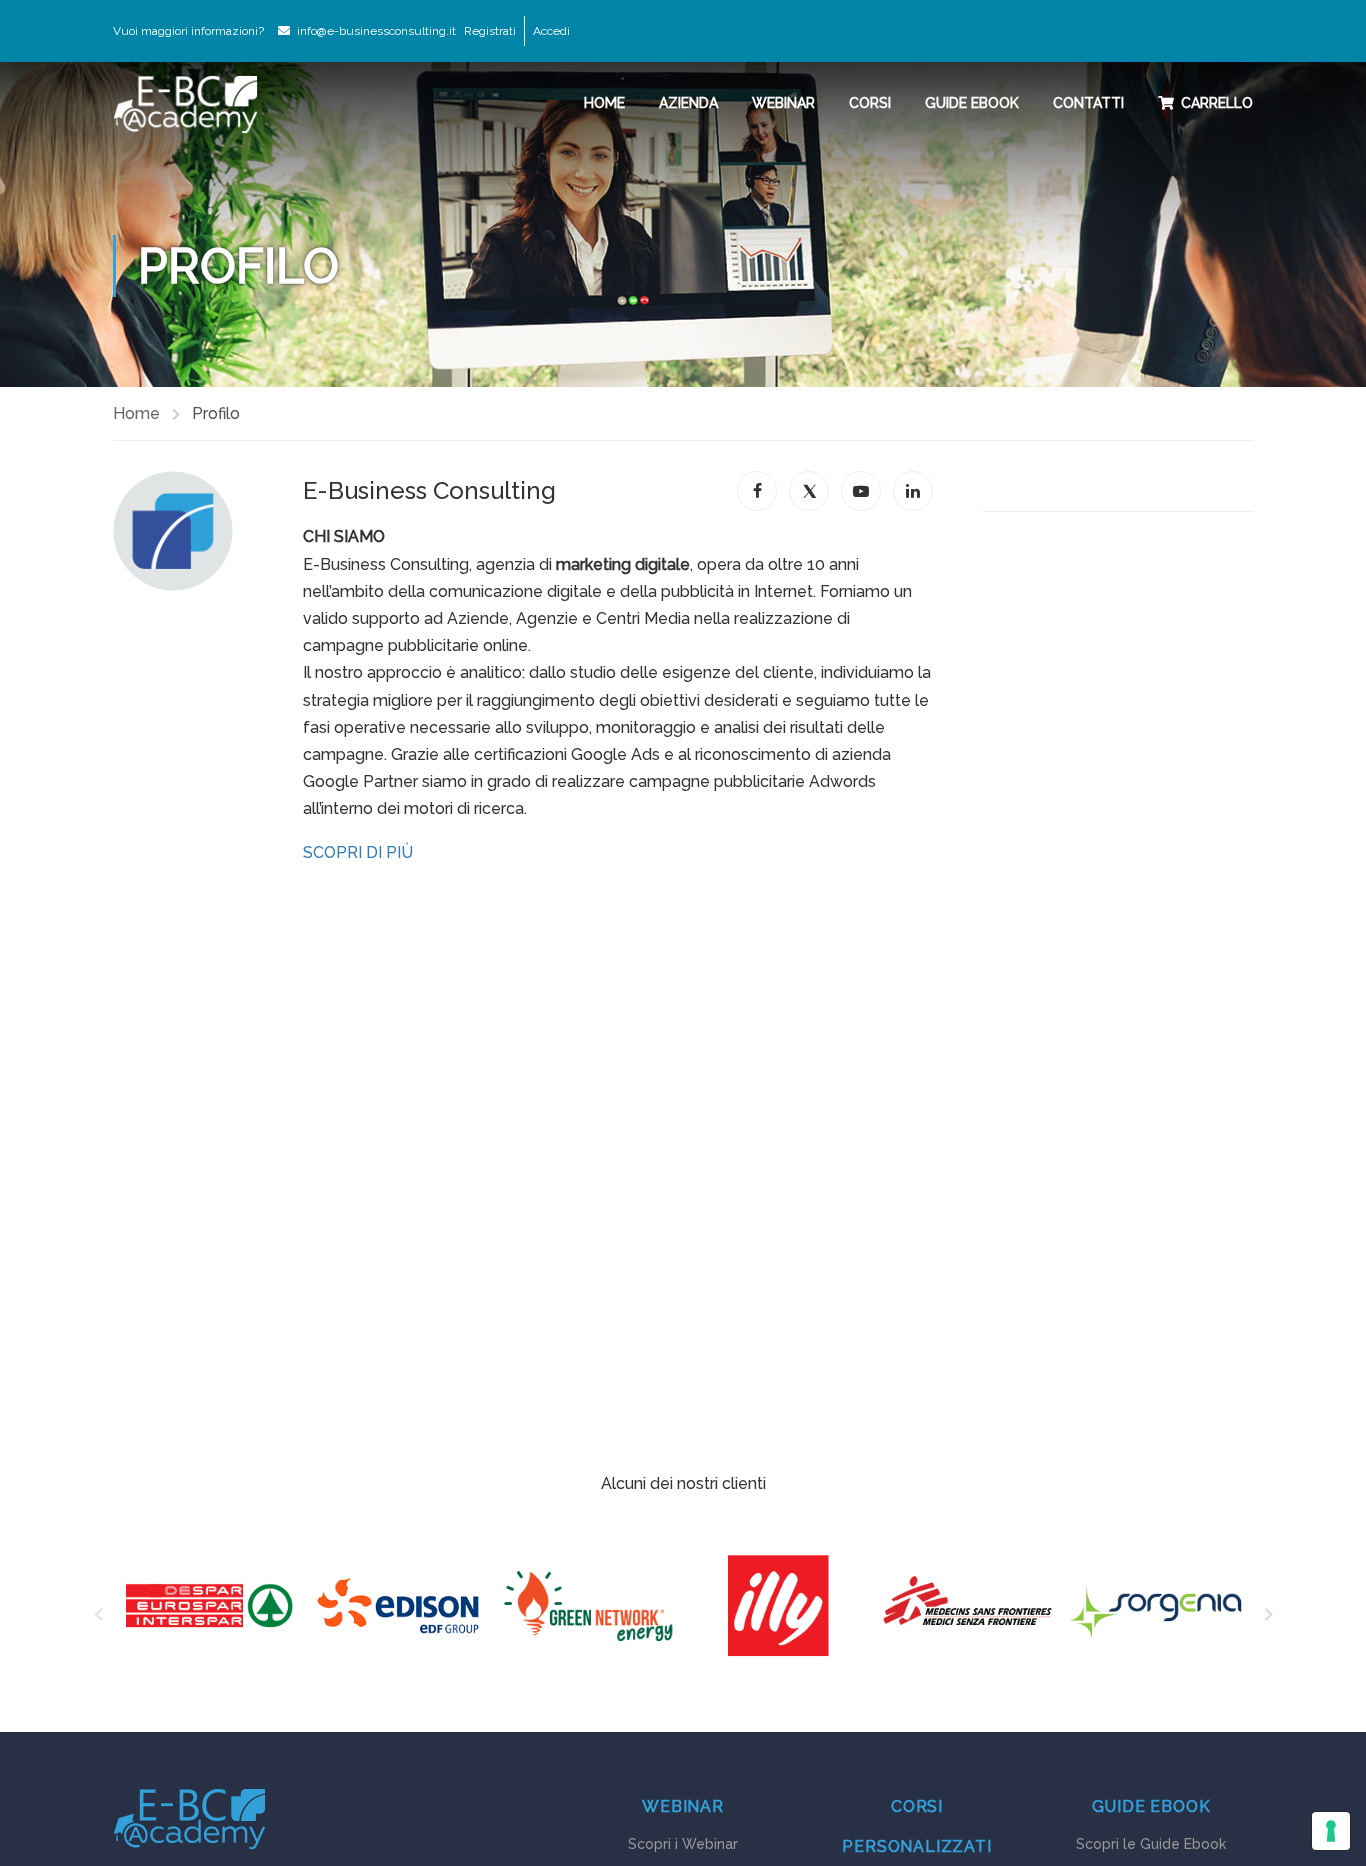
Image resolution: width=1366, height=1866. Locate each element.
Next (1268, 1617)
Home (136, 413)
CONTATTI (1088, 103)
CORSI (870, 103)
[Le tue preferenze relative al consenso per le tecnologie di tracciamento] (1331, 1831)
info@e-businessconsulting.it (376, 31)
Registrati (490, 31)
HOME (604, 103)
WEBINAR (783, 103)
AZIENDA (688, 103)
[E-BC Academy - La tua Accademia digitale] (185, 104)
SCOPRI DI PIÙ (358, 852)
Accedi (551, 31)
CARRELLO (1217, 103)
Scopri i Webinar (683, 1844)
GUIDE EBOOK (972, 103)
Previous (98, 1617)
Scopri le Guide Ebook (1151, 1844)
